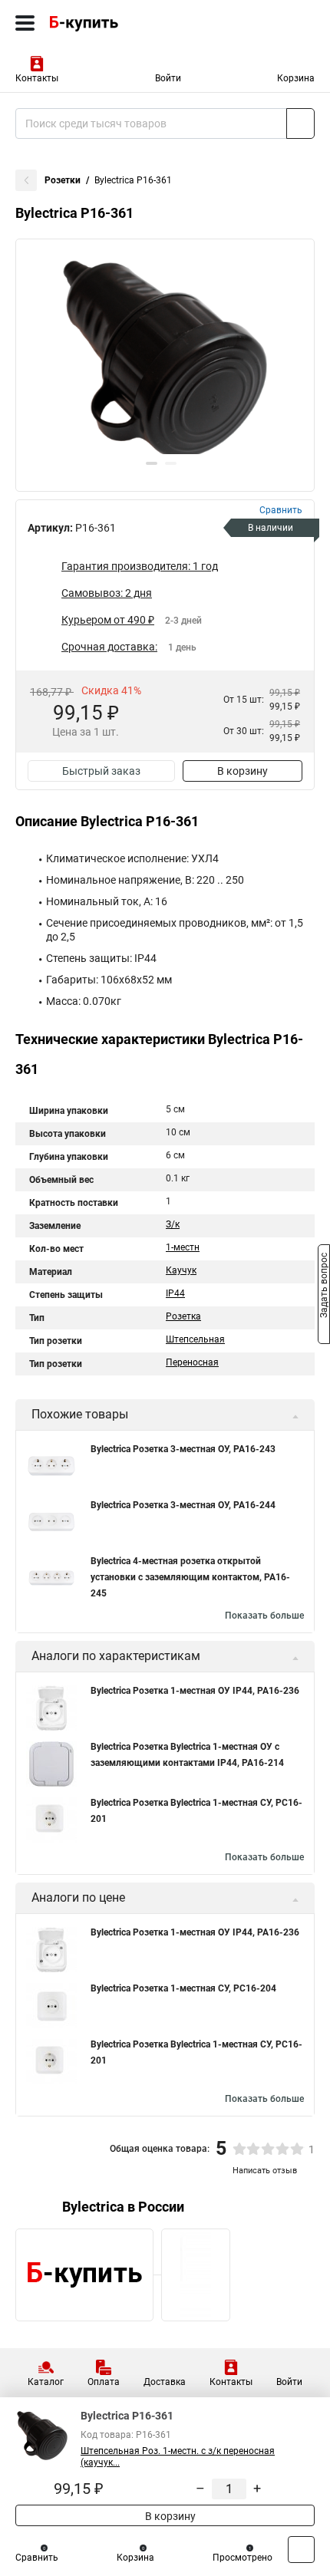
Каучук (181, 1270)
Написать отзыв (265, 2171)
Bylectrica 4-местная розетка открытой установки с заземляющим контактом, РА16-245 (190, 1577)
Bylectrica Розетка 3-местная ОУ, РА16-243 (183, 1449)
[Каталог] (25, 23)
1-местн (183, 1247)
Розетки (63, 180)
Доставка (165, 2382)
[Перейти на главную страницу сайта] (115, 23)
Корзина (296, 78)
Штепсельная (195, 1339)
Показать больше (264, 1616)
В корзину (243, 771)
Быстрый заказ (101, 771)
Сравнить (37, 2558)
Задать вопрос (324, 1287)
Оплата (104, 2382)
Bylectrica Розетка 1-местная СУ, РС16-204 (183, 1988)
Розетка (183, 1316)
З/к (173, 1224)
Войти (168, 78)
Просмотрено (243, 2558)
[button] (152, 463)
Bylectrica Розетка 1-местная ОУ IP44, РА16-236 (195, 1691)
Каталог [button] (46, 2382)
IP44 (175, 1293)
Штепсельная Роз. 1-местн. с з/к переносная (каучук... (178, 2457)
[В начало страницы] (301, 2550)
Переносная (192, 1362)
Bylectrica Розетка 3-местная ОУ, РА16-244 (183, 1505)
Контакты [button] (37, 78)
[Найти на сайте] (300, 124)
